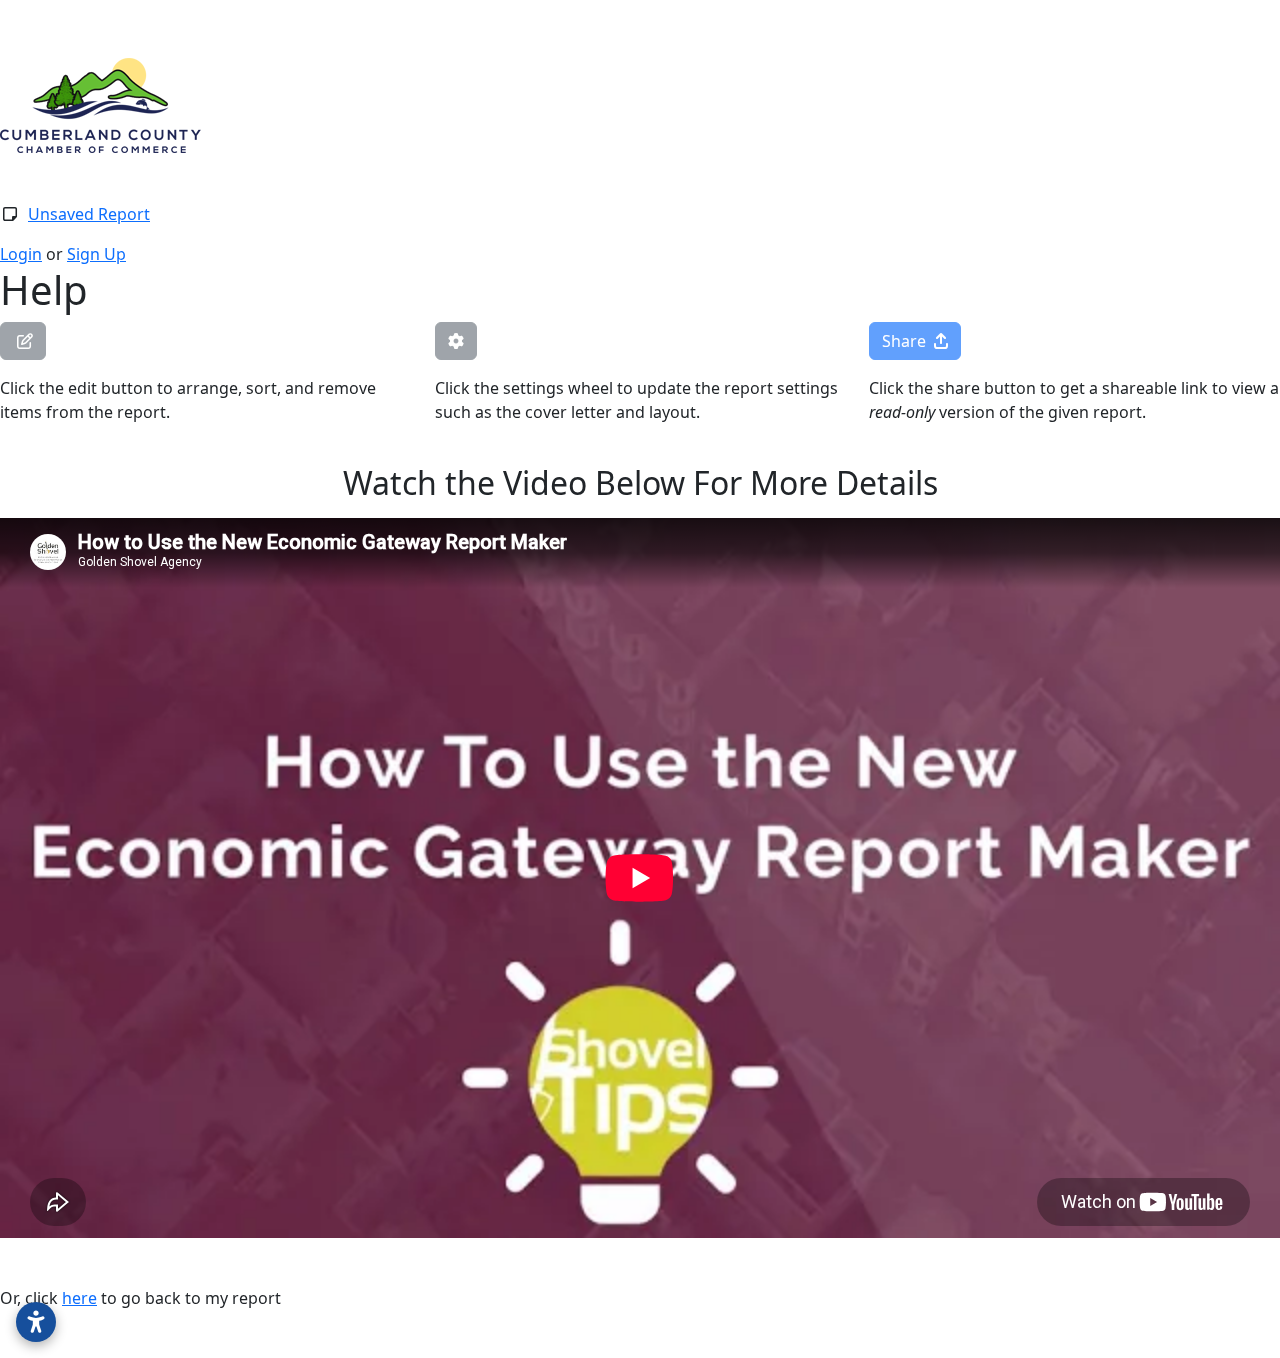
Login (21, 254)
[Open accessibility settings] (36, 1322)
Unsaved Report (89, 214)
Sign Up (96, 254)
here (79, 1298)
